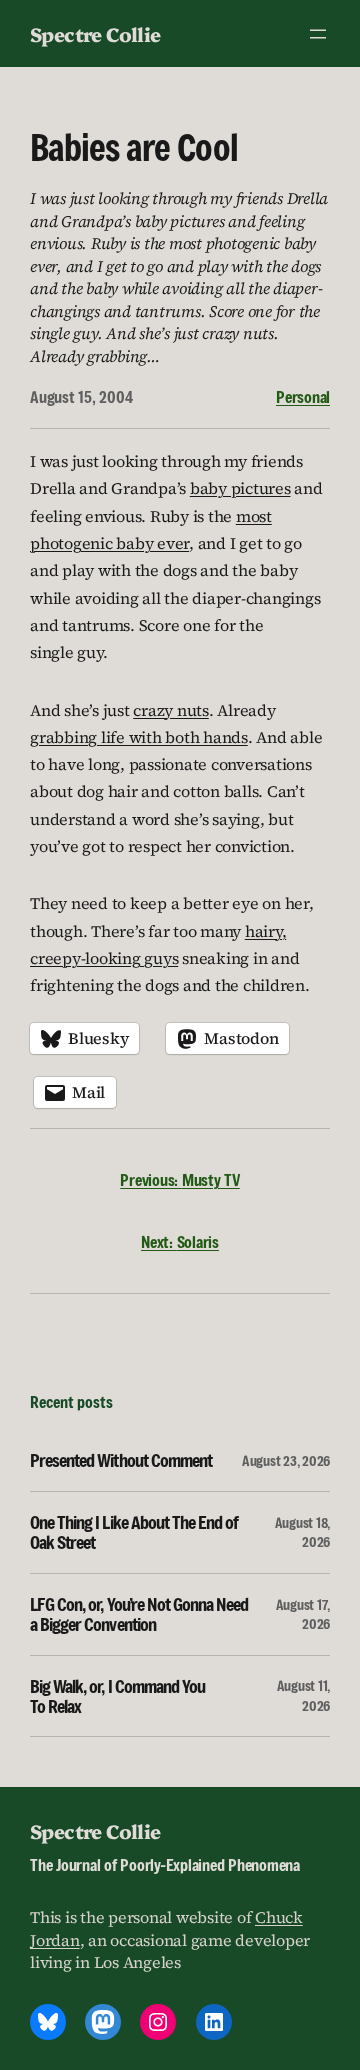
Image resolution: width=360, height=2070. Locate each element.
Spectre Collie (95, 33)
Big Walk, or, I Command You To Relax (117, 1696)
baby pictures (240, 488)
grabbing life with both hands (139, 737)
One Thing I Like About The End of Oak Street (134, 1532)
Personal (303, 396)
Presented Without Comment (121, 1460)
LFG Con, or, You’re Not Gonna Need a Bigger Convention (139, 1614)
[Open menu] (318, 34)
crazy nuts (171, 710)
